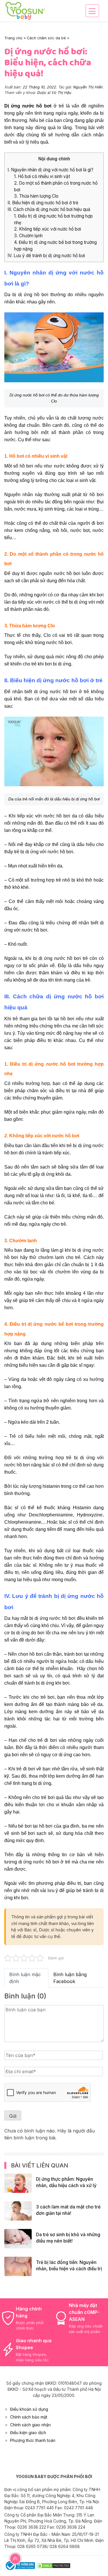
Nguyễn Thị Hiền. (88, 87)
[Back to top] (15, 2558)
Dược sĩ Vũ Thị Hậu (54, 93)
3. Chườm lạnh (28, 236)
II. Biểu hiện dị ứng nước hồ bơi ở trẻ (43, 203)
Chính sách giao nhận (30, 2425)
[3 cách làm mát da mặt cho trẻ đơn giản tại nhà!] (18, 2210)
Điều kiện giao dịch (28, 2433)
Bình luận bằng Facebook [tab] (70, 1978)
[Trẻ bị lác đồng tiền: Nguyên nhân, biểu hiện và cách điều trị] (18, 2266)
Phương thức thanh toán (33, 2440)
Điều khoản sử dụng (29, 2409)
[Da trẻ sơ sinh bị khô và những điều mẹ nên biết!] (18, 2238)
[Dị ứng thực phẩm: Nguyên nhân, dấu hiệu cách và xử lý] (18, 2183)
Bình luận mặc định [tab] (25, 1978)
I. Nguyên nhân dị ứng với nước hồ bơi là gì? (50, 170)
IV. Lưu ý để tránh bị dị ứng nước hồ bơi (46, 256)
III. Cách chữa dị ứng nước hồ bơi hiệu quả (49, 209)
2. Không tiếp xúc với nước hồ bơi (48, 229)
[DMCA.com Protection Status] (54, 2565)
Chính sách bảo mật (29, 2417)
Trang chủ (13, 38)
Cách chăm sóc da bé (46, 38)
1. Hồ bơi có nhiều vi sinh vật (42, 176)
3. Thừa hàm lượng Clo (36, 196)
